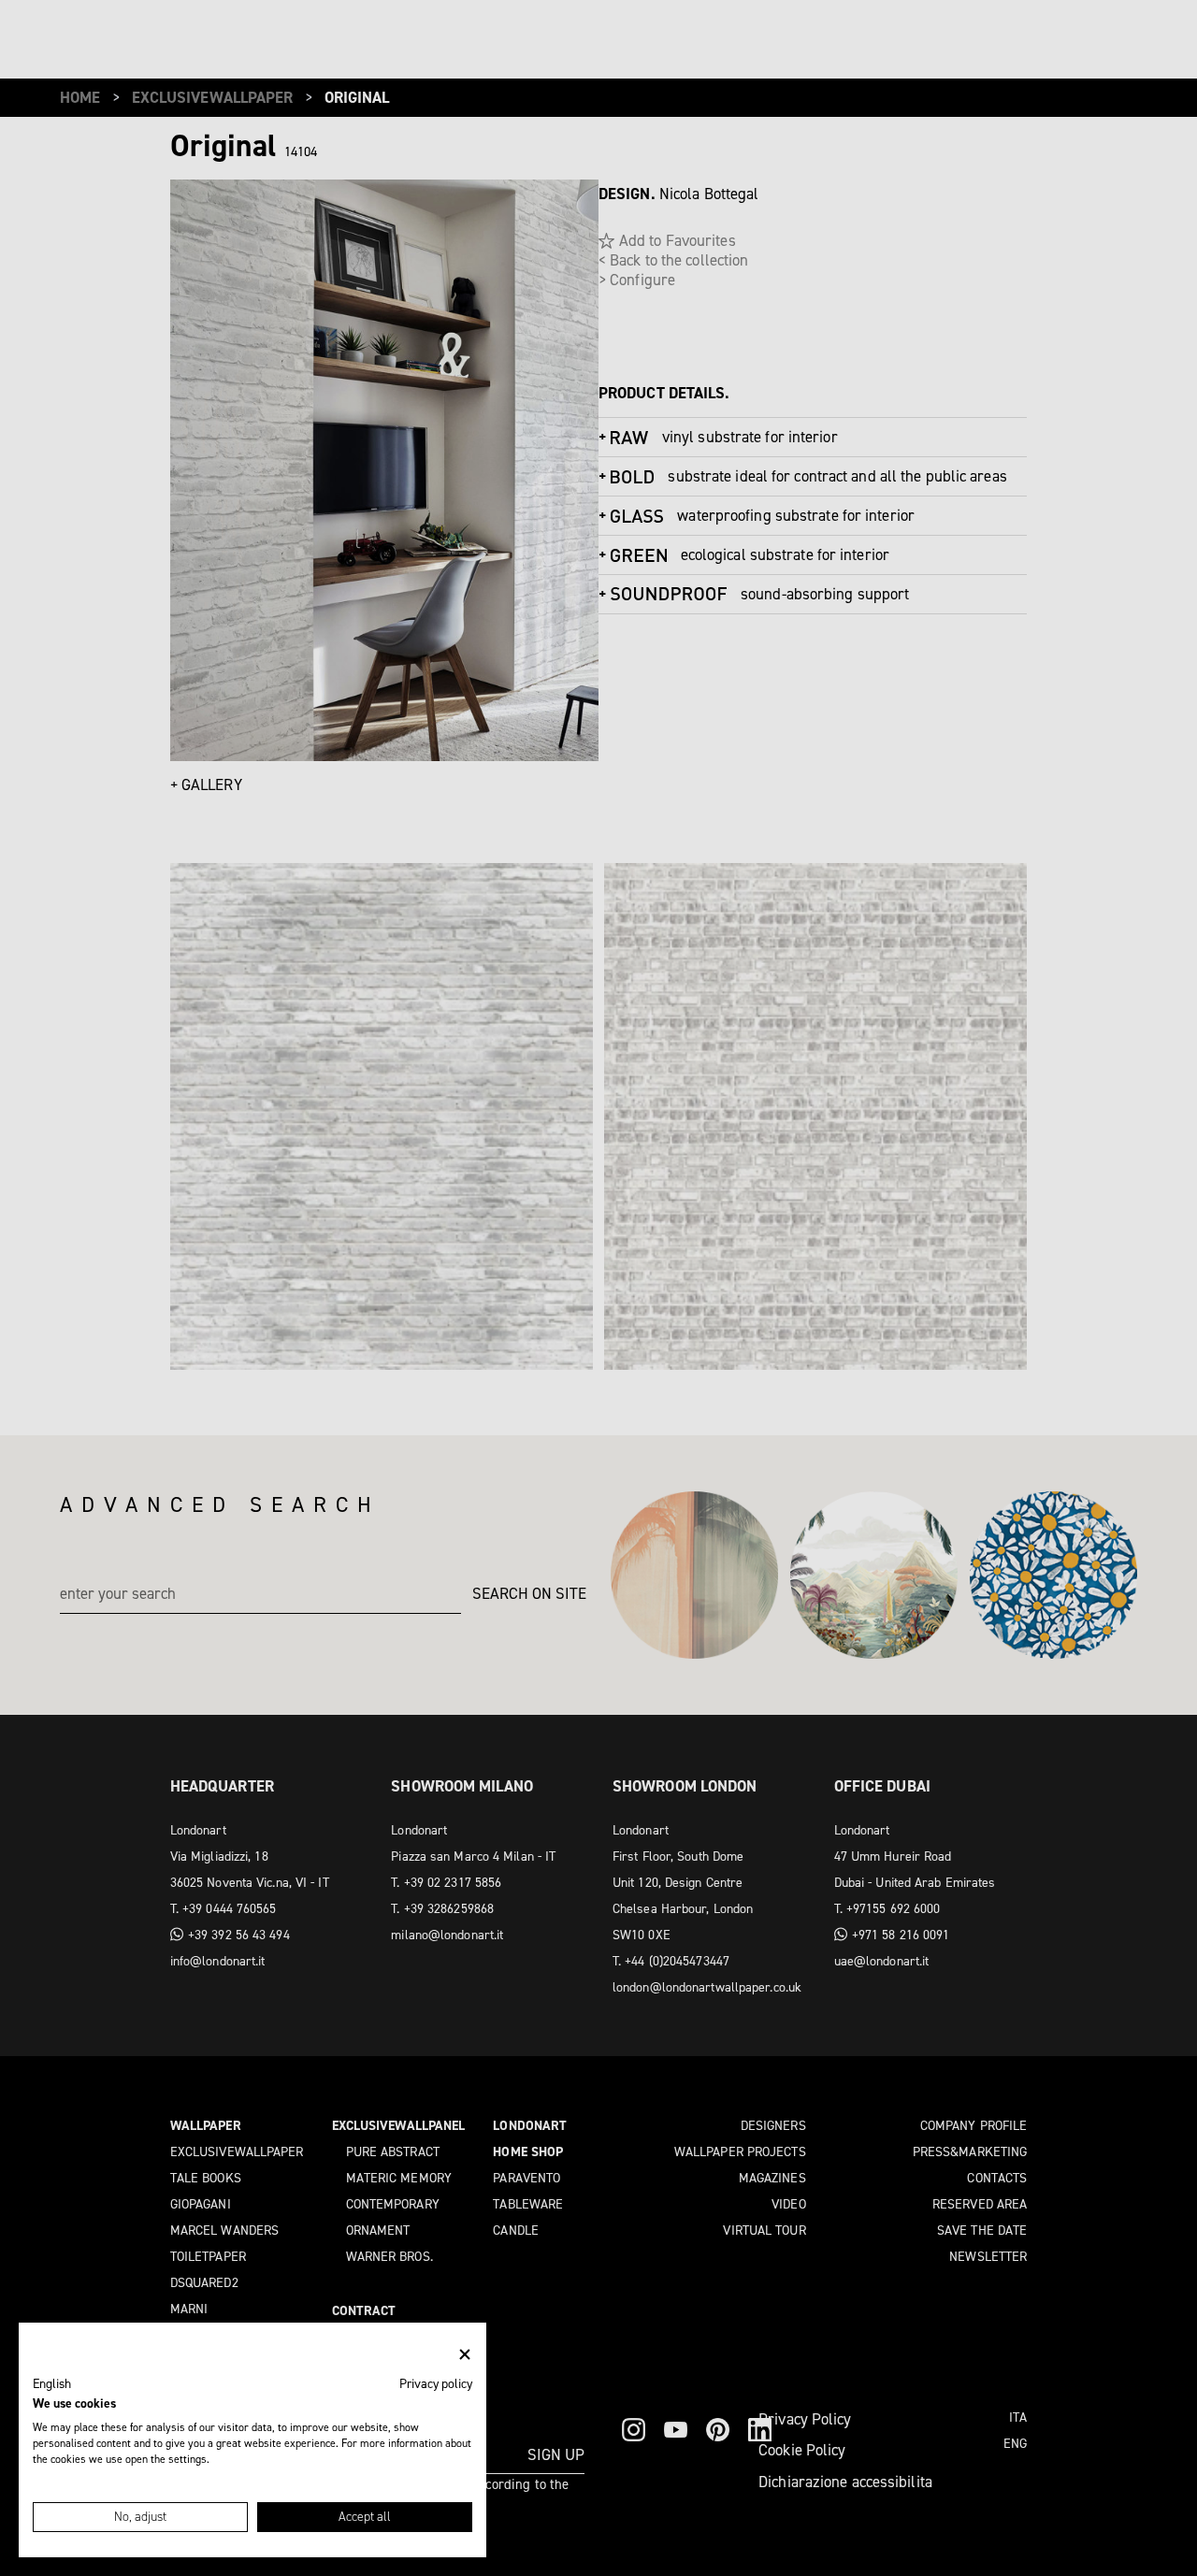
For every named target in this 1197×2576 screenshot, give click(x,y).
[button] (52, 2384)
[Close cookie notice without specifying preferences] (465, 2355)
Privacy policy (436, 2383)
